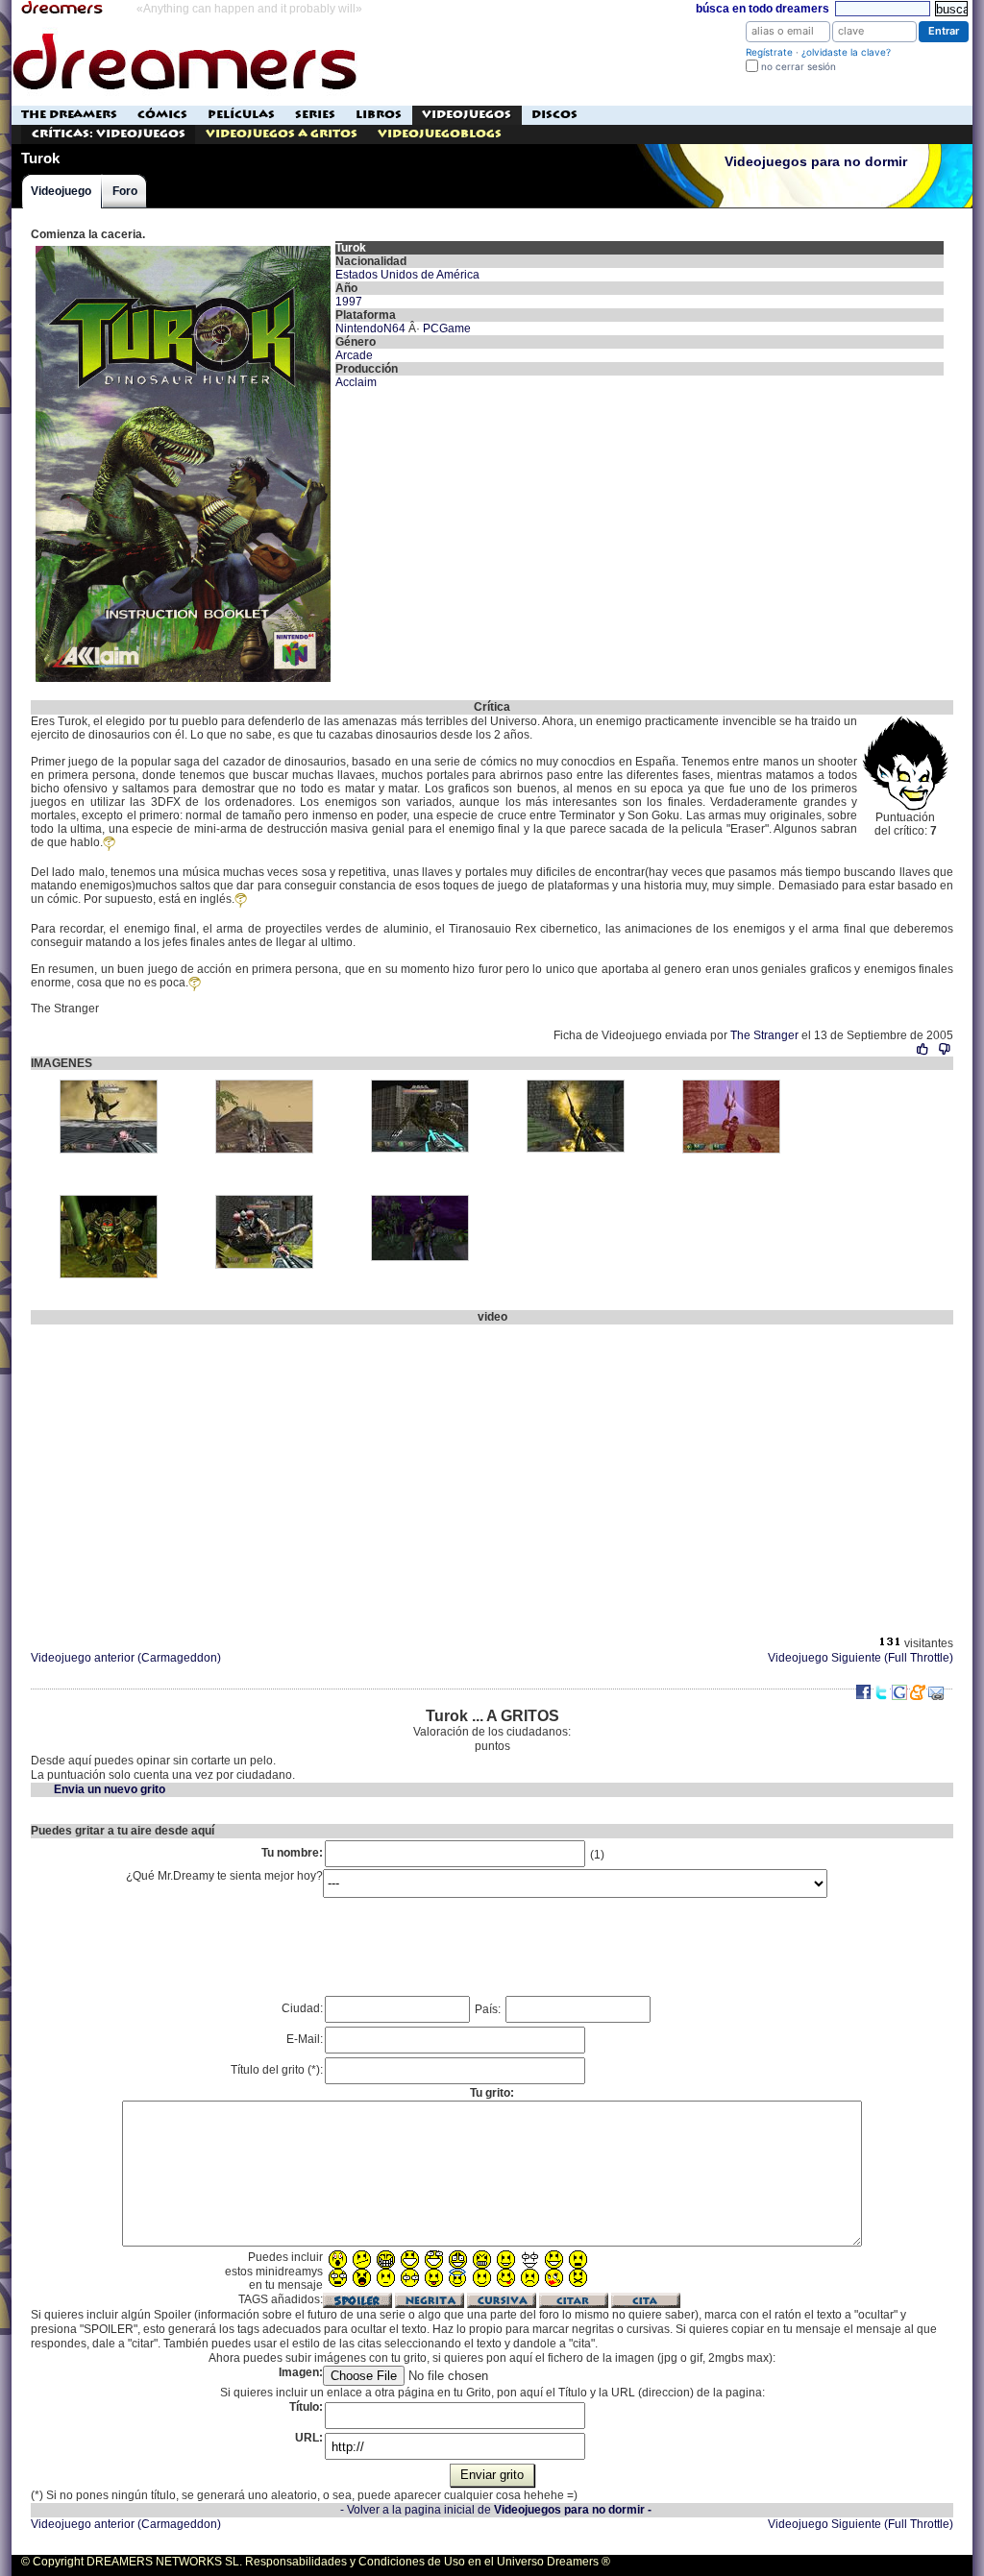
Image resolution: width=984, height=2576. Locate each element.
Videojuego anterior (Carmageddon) (126, 1658)
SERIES (315, 115)
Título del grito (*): (277, 2070)
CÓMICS (162, 115)
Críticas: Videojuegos (109, 134)
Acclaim (356, 382)
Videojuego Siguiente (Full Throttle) (861, 1658)
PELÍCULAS (241, 115)
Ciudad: (302, 2008)
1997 (349, 302)
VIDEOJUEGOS (467, 115)
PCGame (447, 328)
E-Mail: (305, 2039)
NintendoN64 (370, 328)
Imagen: (301, 2372)
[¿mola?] (923, 1049)
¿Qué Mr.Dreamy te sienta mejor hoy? (224, 1876)
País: (489, 2009)
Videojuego (61, 191)
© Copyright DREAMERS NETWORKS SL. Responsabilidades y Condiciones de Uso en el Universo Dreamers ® (316, 2562)
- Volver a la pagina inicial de (496, 2510)
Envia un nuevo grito (110, 1789)
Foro (125, 191)
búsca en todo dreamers (763, 9)
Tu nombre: (292, 1853)
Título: (306, 2407)
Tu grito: (492, 2093)
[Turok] (183, 248)
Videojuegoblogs (440, 134)
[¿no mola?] (944, 1049)
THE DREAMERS (69, 115)
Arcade (354, 355)
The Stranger (764, 1035)
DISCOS (554, 115)
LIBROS (379, 115)
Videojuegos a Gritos (282, 134)
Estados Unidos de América (407, 275)
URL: (309, 2438)
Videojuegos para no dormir (816, 162)
